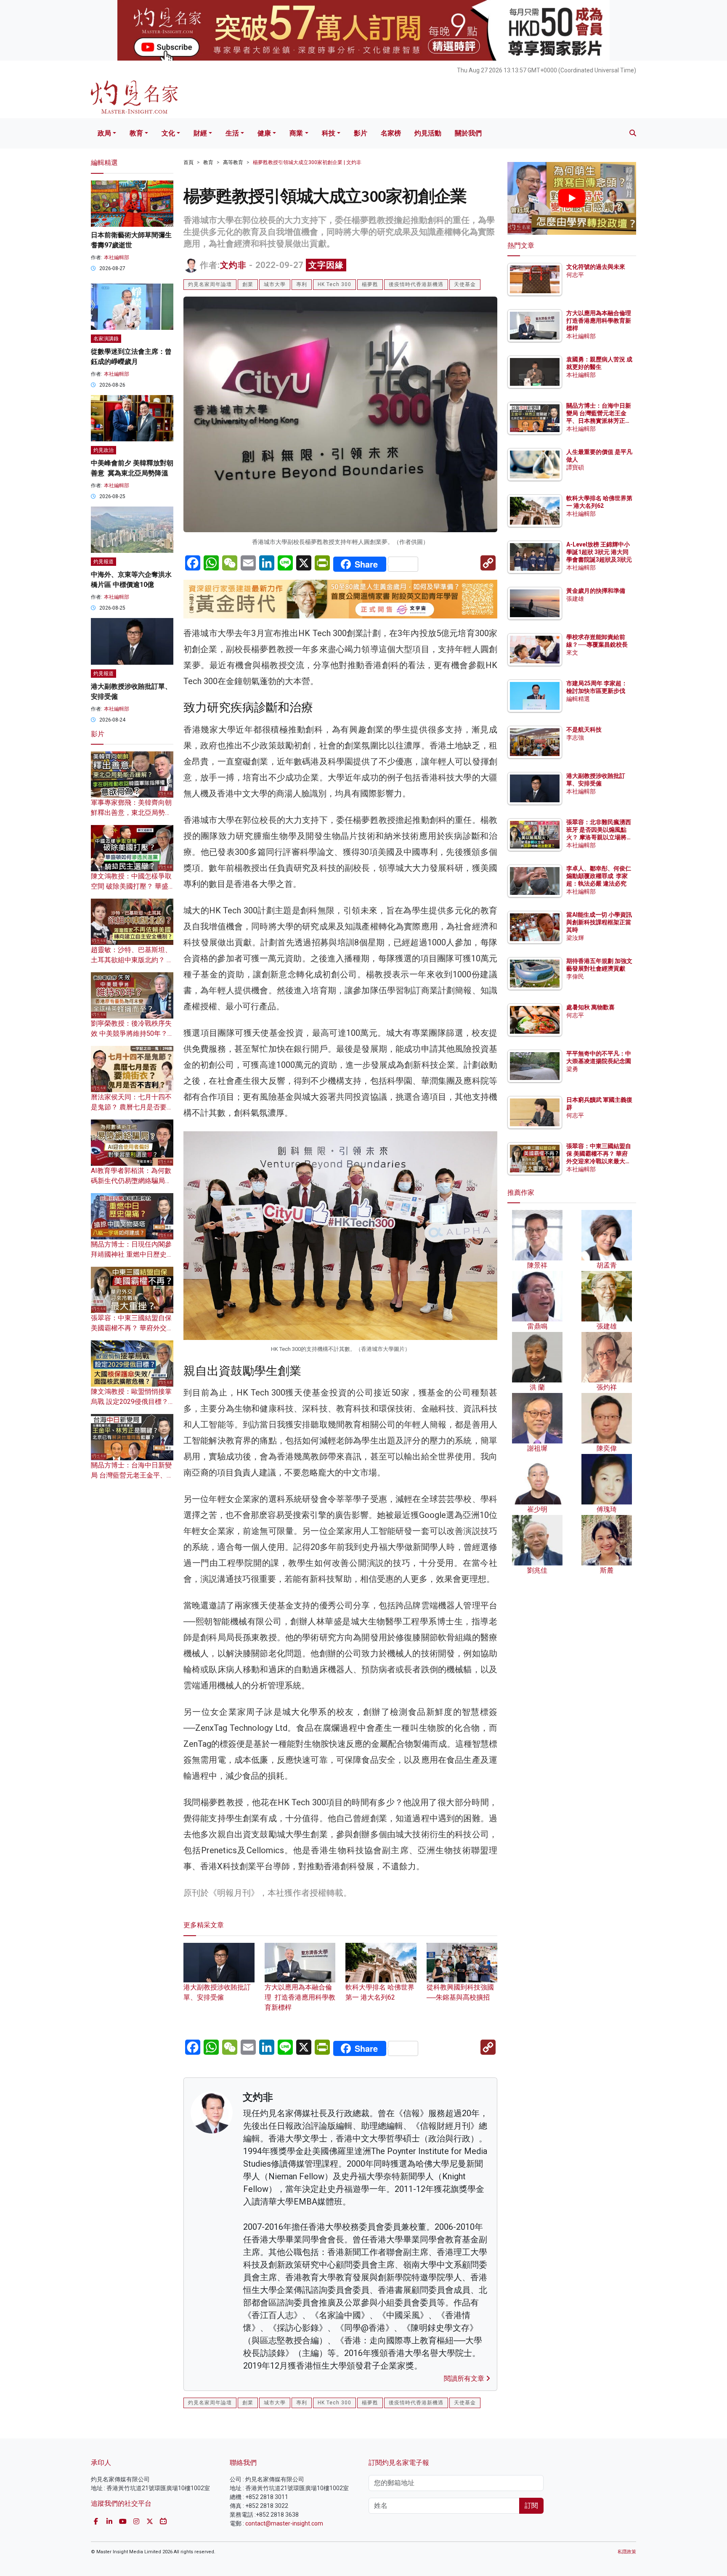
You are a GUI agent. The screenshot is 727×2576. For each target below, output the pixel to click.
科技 (329, 133)
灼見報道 (103, 562)
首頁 (188, 162)
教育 (136, 133)
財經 (200, 133)
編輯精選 (578, 699)
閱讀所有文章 (465, 2378)
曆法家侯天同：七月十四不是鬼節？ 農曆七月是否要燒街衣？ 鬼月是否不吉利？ (132, 1107)
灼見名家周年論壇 (210, 284)
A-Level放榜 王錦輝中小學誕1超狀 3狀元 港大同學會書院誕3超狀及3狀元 (599, 552)
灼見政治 (103, 450)
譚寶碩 (575, 467)
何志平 (575, 275)
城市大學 (275, 284)
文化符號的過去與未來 (596, 267)
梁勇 (572, 1069)
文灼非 (233, 265)
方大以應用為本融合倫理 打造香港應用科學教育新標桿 (300, 1997)
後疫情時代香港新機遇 (416, 284)
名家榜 (391, 133)
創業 (248, 284)
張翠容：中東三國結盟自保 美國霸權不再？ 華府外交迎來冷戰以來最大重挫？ (132, 1328)
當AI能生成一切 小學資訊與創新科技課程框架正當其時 (599, 922)
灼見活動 (428, 133)
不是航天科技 (584, 730)
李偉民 (575, 976)
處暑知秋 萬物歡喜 (590, 1007)
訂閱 (531, 2506)
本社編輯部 (117, 257)
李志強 (575, 738)
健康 (264, 133)
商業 (296, 133)
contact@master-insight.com (284, 2523)
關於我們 (468, 133)
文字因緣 (326, 265)
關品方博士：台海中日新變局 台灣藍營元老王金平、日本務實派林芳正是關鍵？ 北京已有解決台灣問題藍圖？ (599, 421)
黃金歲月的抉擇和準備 (596, 591)
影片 (361, 133)
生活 (232, 133)
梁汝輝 (575, 938)
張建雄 (575, 599)
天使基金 (465, 284)
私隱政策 (627, 2552)
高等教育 (233, 162)
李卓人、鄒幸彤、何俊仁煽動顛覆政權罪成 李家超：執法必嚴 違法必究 (599, 876)
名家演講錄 (106, 339)
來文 (572, 653)
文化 (168, 133)
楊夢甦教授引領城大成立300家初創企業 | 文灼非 (307, 162)
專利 (302, 284)
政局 (104, 133)
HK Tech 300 (334, 284)
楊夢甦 (370, 284)
